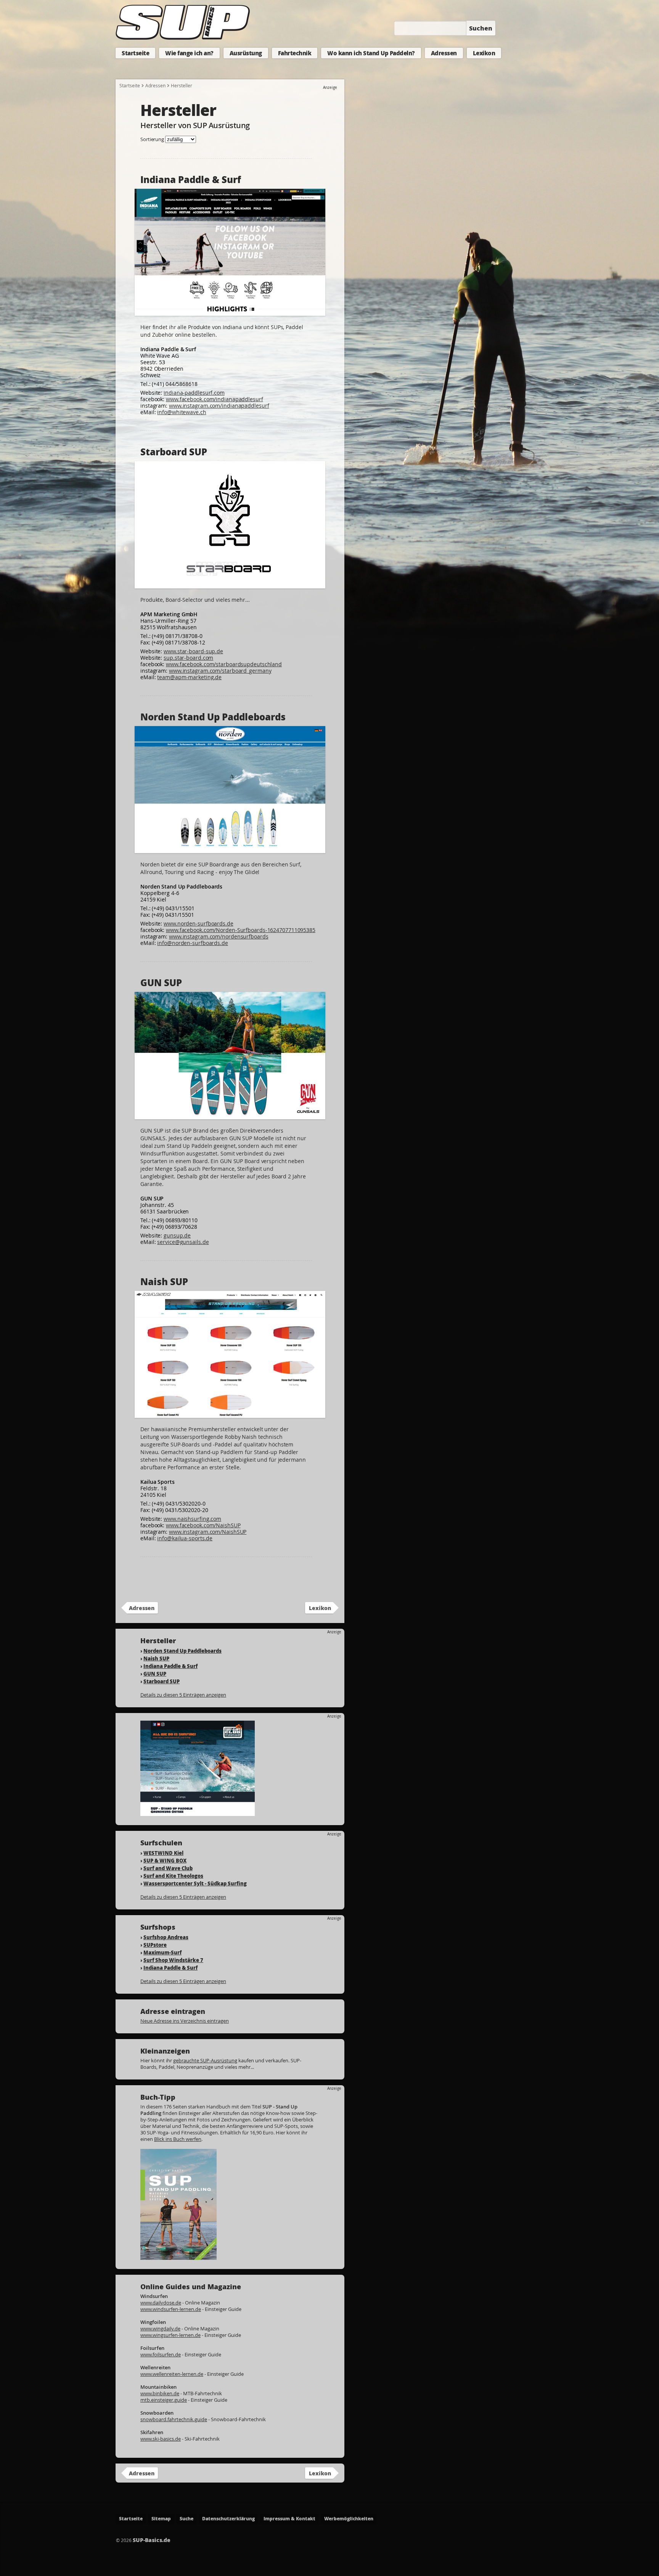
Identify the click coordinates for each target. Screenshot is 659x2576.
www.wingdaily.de (160, 2329)
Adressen (444, 53)
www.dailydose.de (161, 2303)
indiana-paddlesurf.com (194, 393)
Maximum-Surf (162, 1952)
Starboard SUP (162, 1681)
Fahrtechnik (295, 53)
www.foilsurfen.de (161, 2354)
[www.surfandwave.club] (198, 1812)
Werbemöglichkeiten (349, 2519)
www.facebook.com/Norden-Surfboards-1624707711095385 (241, 930)
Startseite (135, 53)
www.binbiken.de (160, 2393)
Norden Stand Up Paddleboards (182, 1651)
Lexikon (484, 53)
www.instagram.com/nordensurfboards (219, 936)
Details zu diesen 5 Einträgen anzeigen (183, 1695)
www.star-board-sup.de (193, 651)
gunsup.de (177, 1235)
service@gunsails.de (183, 1242)
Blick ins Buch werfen (178, 2139)
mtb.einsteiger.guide (164, 2400)
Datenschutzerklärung (228, 2519)
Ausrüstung (246, 53)
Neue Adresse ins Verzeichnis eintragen (185, 2021)
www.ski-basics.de (161, 2439)
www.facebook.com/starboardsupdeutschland (224, 664)
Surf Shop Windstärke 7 (173, 1960)
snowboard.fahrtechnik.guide (174, 2419)
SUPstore (155, 1945)
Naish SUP (156, 1658)
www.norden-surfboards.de (199, 923)
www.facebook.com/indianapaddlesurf (215, 399)
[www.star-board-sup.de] (230, 585)
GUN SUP (155, 1674)
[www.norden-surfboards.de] (230, 849)
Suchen (481, 28)
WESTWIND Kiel (163, 1853)
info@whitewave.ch (182, 412)
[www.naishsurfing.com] (230, 1414)
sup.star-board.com (188, 658)
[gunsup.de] (230, 1116)
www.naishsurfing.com (192, 1519)
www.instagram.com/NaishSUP (208, 1532)
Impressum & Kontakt (289, 2519)
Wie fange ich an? (189, 53)
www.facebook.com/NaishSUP (203, 1525)
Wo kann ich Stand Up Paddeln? (371, 53)
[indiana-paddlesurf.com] (230, 312)
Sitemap (161, 2519)
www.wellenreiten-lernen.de (172, 2374)
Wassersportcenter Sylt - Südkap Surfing (195, 1883)
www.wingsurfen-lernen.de (170, 2335)
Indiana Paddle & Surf (170, 1666)
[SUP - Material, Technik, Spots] (178, 2256)
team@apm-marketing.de (189, 677)
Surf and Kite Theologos (173, 1876)
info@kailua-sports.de (185, 1538)
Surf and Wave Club (168, 1868)
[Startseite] (181, 40)
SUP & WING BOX (165, 1860)
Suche (186, 2519)
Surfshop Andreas (166, 1937)
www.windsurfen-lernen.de (171, 2309)
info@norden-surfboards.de (193, 943)
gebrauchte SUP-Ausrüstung (205, 2060)
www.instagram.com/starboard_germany (220, 671)
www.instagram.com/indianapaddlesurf (219, 406)
